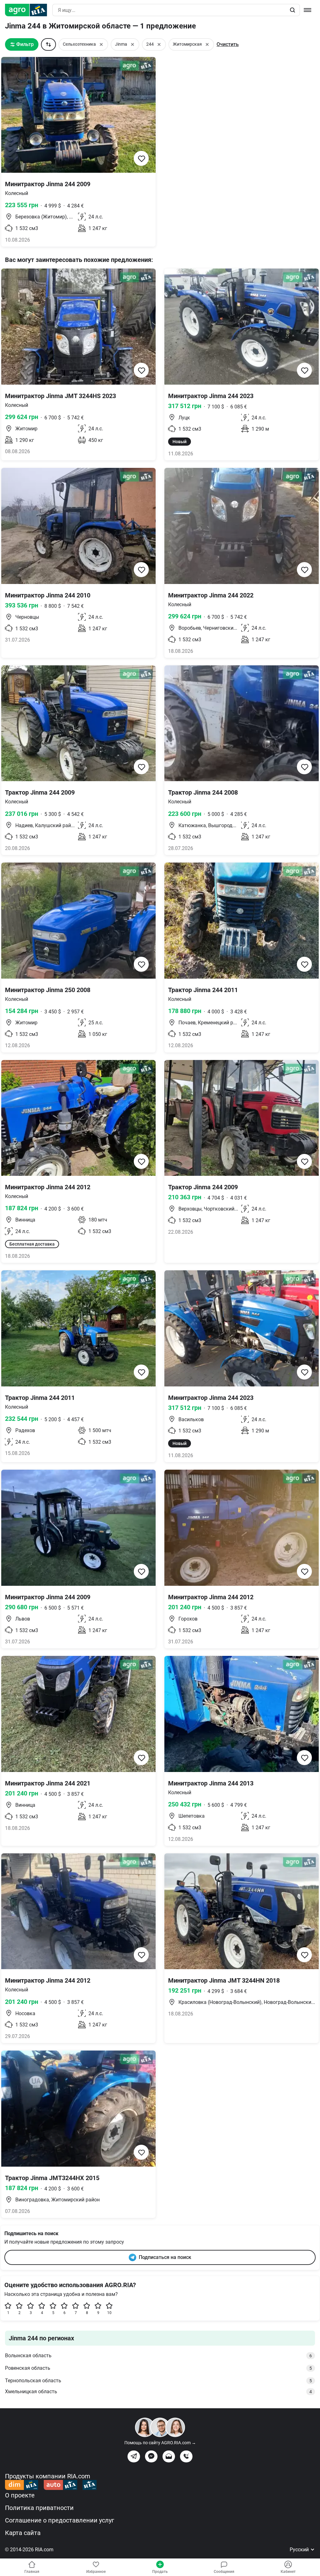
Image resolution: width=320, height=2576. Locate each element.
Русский (300, 2550)
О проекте (20, 2495)
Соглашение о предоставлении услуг (60, 2520)
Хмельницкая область (158, 2392)
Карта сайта (23, 2533)
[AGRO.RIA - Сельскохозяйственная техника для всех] (29, 10)
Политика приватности (39, 2508)
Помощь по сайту (160, 2443)
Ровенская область (158, 2368)
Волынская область (158, 2356)
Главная (32, 2572)
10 (109, 2313)
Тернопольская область (158, 2381)
